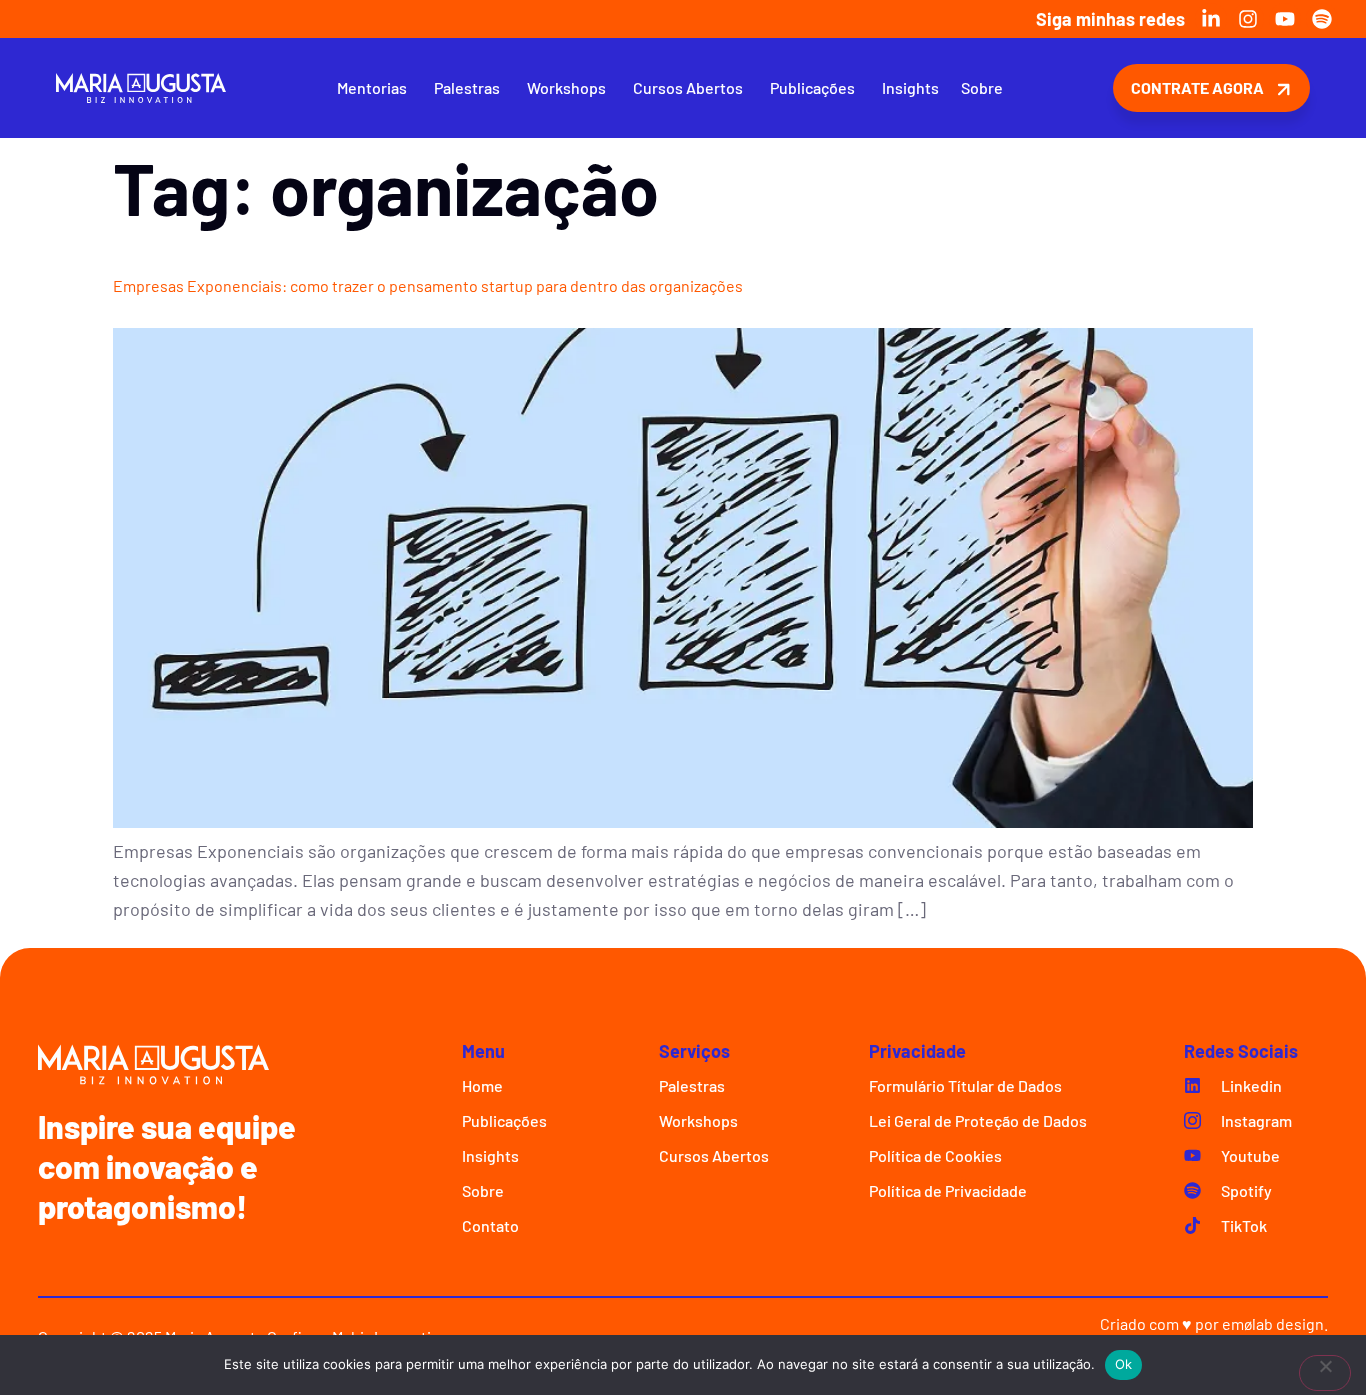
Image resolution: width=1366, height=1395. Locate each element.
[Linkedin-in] (1211, 19)
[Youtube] (1285, 19)
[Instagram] (1248, 19)
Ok (1124, 1364)
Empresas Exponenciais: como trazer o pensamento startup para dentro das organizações (428, 285)
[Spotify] (1322, 19)
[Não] (1325, 1373)
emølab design (1273, 1323)
